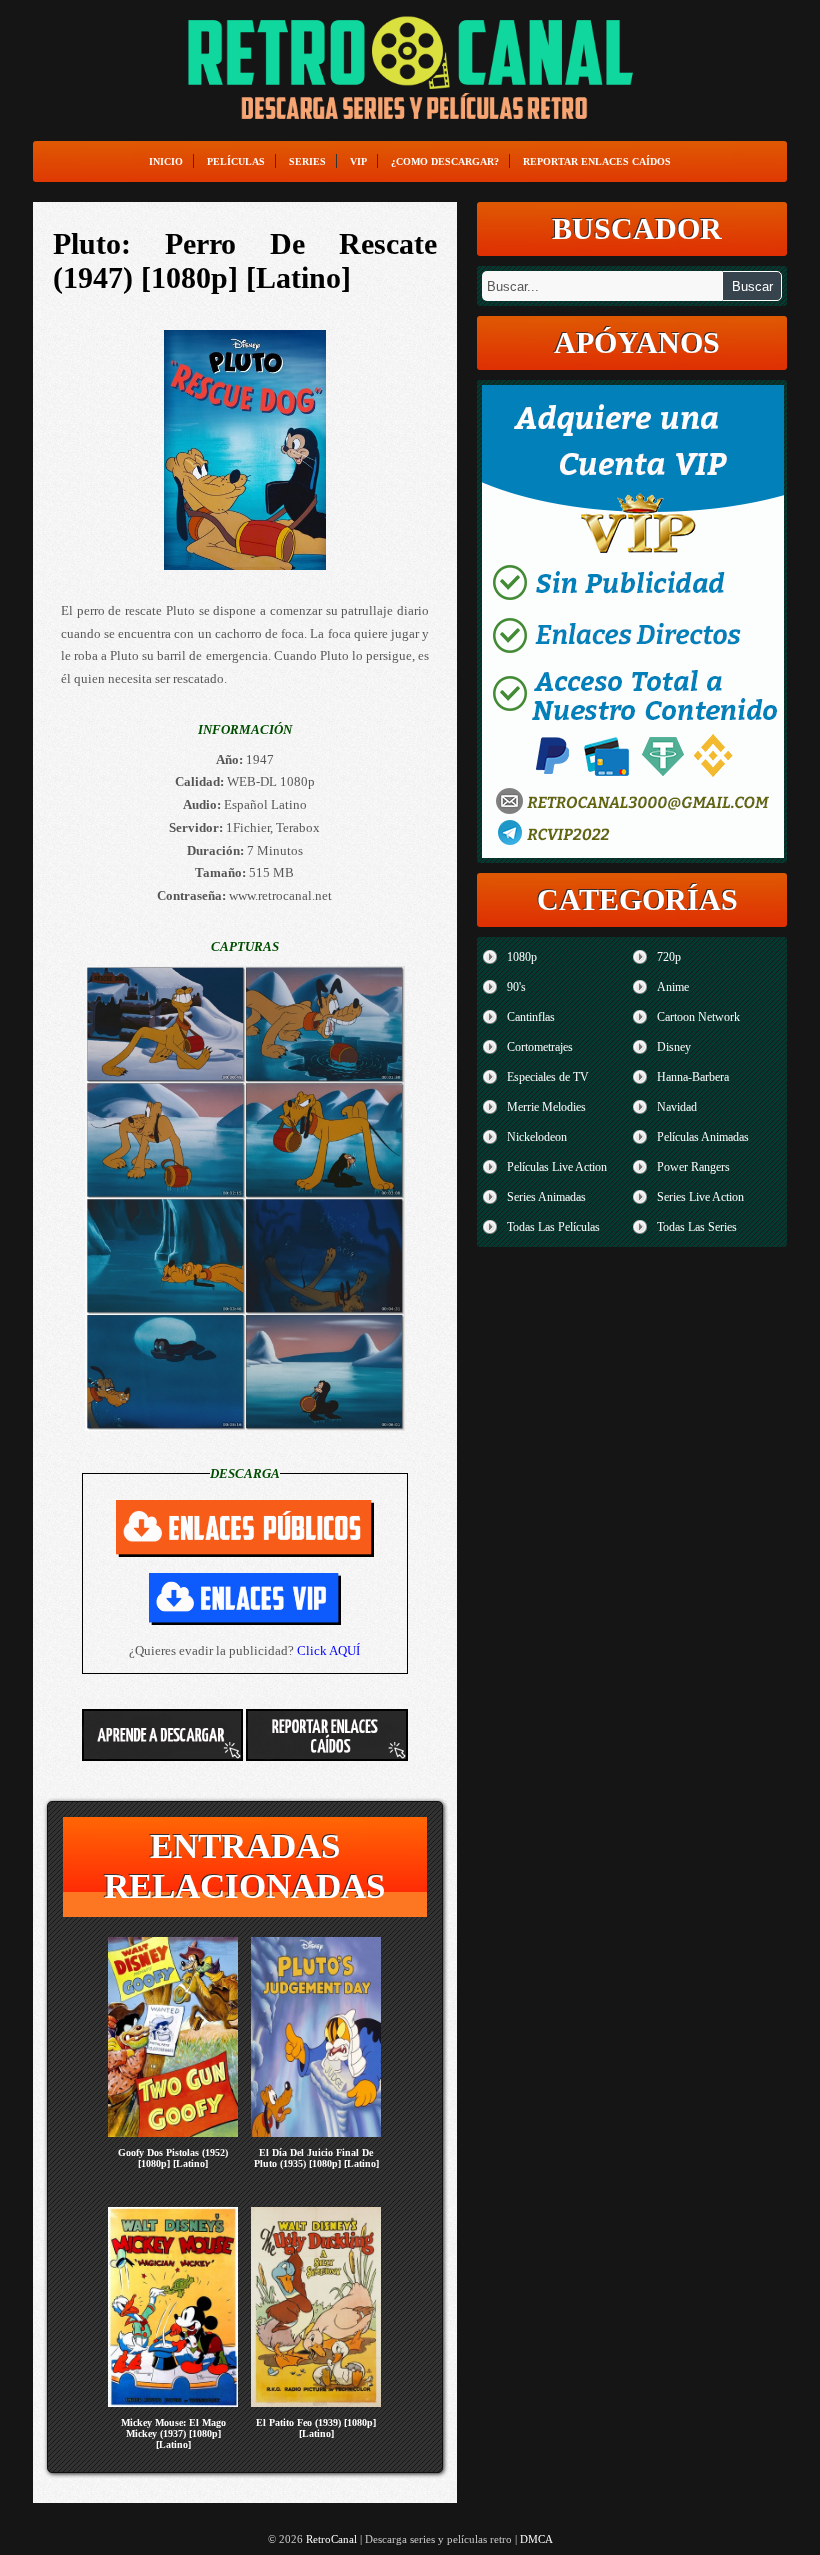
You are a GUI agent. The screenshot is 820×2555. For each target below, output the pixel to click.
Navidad (677, 1107)
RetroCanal (331, 2539)
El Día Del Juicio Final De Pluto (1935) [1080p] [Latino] (316, 2158)
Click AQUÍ (328, 1650)
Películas (236, 161)
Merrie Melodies (546, 1107)
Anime (673, 987)
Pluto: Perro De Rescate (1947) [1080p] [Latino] (245, 260)
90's (516, 987)
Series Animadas (546, 1197)
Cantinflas (531, 1017)
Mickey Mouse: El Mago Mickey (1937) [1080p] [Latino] (173, 2433)
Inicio (166, 161)
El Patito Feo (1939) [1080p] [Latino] (316, 2428)
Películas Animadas (703, 1137)
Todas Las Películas (553, 1227)
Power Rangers (693, 1167)
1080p (522, 957)
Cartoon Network (698, 1017)
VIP (358, 161)
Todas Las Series (697, 1227)
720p (669, 957)
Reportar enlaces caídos (597, 161)
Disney (674, 1047)
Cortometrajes (540, 1047)
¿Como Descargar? (445, 161)
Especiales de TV (548, 1077)
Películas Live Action (557, 1167)
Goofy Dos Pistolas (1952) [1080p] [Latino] (173, 2158)
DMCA (536, 2539)
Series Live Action (700, 1197)
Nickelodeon (537, 1137)
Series (307, 161)
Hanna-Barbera (693, 1077)
